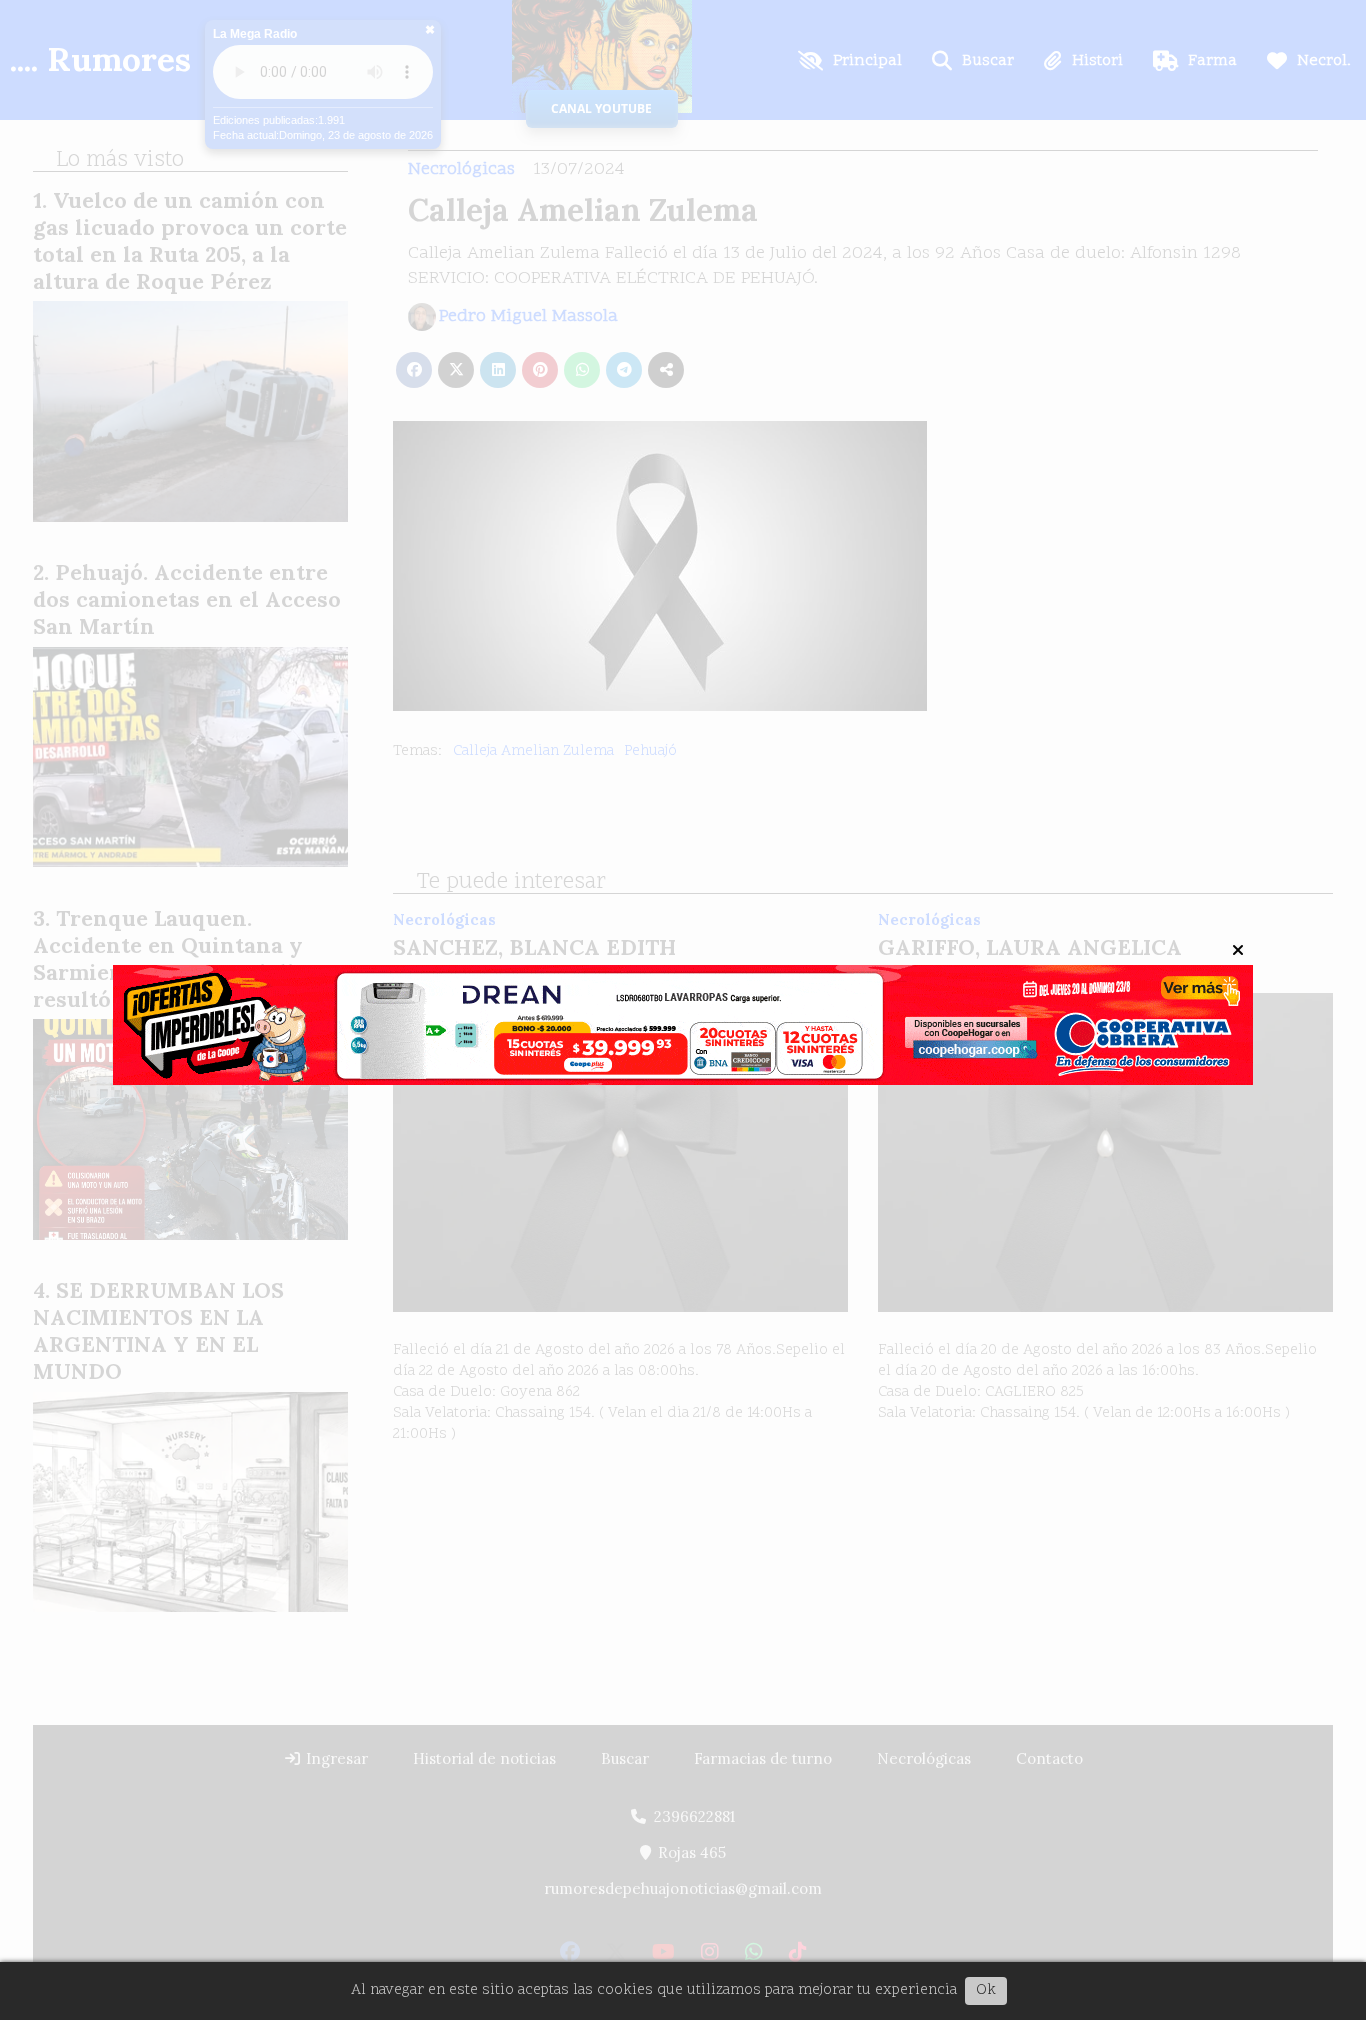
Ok (986, 1990)
